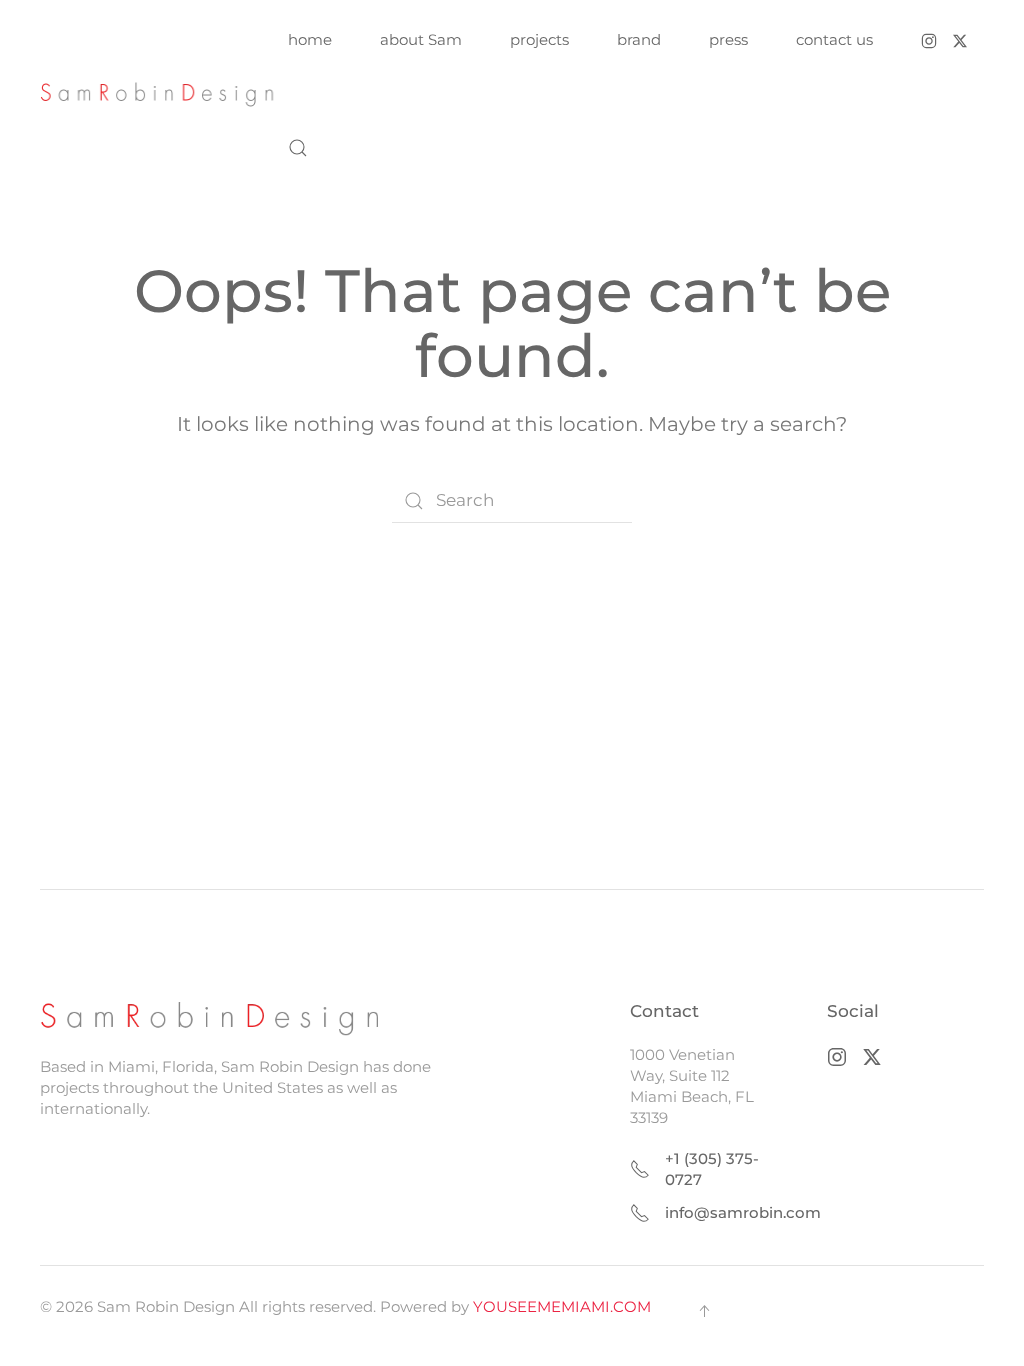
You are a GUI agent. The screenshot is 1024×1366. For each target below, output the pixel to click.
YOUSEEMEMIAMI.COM (562, 1306)
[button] (298, 148)
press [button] (728, 39)
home (310, 39)
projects (539, 39)
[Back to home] (164, 94)
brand (639, 39)
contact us (834, 39)
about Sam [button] (421, 39)
